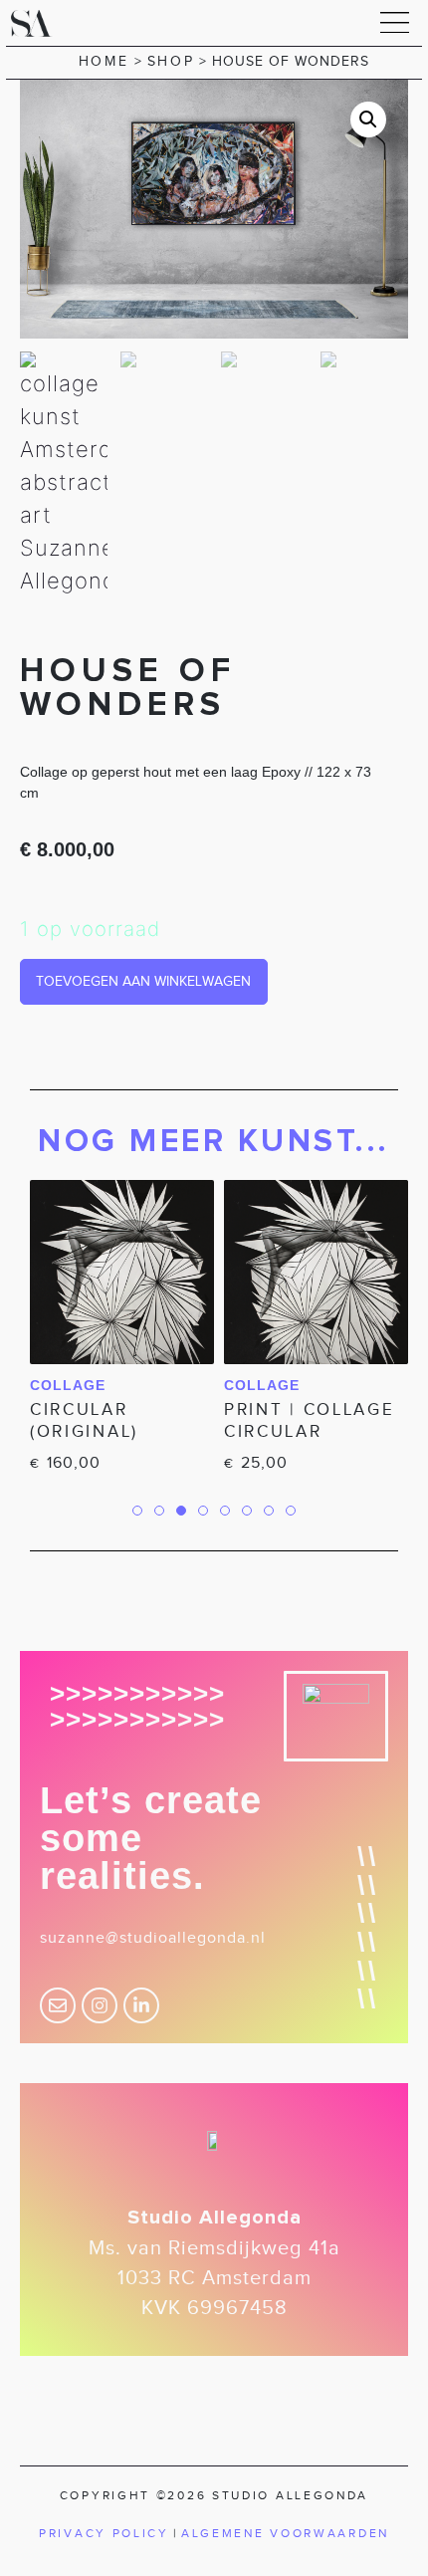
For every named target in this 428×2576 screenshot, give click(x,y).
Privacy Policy (104, 2533)
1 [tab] (137, 1511)
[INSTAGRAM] (100, 2005)
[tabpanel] (117, 1329)
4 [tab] (203, 1511)
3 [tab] (181, 1530)
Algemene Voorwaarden (285, 2533)
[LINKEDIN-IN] (141, 2005)
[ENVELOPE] (58, 2005)
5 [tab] (225, 1511)
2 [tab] (159, 1511)
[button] (395, 23)
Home (104, 61)
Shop (171, 61)
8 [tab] (291, 1511)
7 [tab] (269, 1511)
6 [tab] (247, 1511)
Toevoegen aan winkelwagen (143, 981)
